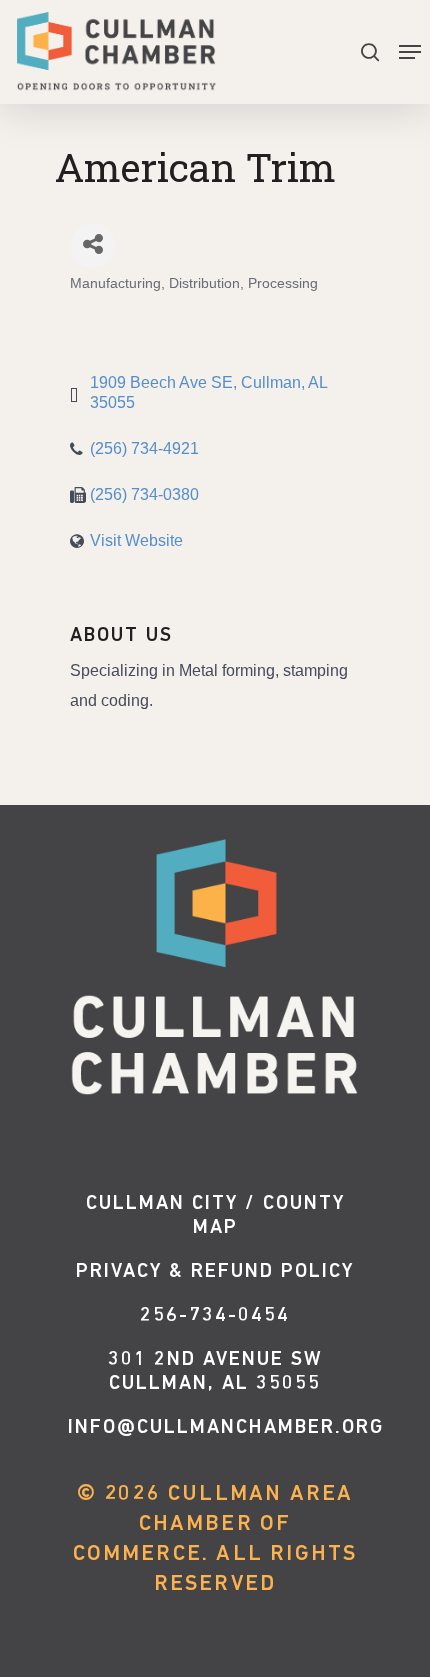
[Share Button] (92, 245)
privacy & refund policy (215, 1272)
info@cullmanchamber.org (226, 1428)
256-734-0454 (215, 1316)
